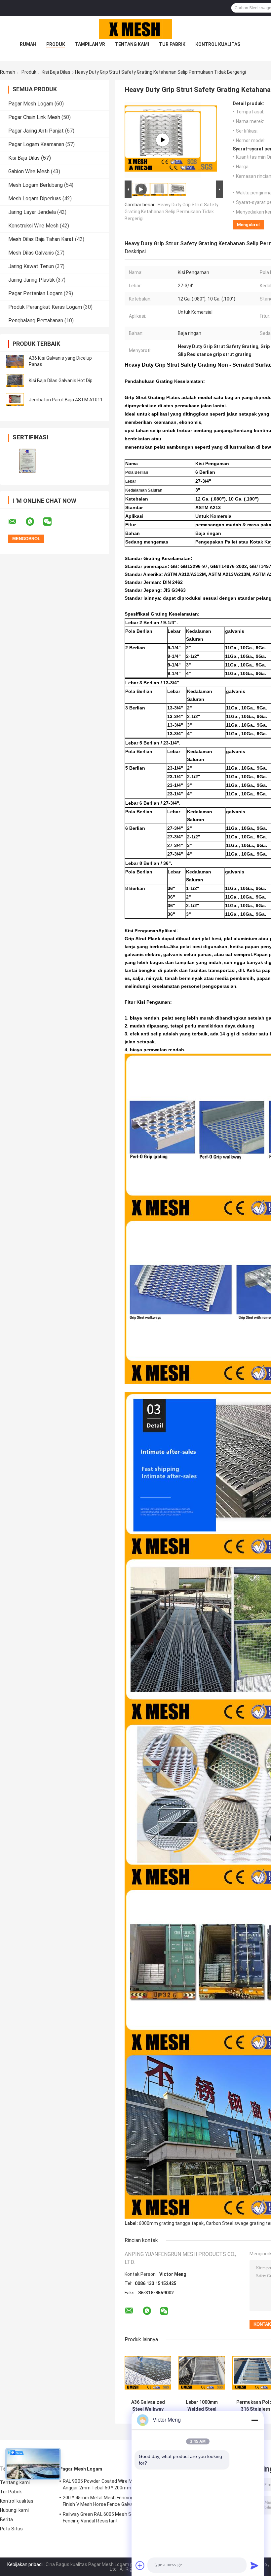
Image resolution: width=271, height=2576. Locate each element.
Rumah (28, 44)
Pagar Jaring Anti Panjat (36, 131)
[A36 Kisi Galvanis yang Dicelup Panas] (15, 361)
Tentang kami (132, 44)
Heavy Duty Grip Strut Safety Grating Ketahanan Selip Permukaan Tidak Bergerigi (172, 212)
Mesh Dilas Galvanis (31, 253)
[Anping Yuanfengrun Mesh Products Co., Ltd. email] (17, 522)
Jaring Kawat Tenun (31, 266)
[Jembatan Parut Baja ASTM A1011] (15, 400)
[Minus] (254, 2420)
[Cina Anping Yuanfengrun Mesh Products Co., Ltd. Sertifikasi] (27, 461)
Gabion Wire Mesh (29, 171)
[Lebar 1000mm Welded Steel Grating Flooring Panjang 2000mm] (202, 2373)
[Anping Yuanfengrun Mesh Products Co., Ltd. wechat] (52, 522)
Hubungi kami (14, 2510)
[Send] (254, 2565)
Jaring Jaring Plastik (32, 280)
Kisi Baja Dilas (56, 72)
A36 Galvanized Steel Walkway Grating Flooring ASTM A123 (148, 2406)
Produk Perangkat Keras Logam (45, 307)
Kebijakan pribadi (25, 2564)
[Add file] (140, 2565)
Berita (7, 2519)
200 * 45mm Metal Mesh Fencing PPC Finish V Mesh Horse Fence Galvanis (103, 2501)
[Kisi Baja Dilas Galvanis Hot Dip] (15, 381)
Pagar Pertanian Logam (35, 293)
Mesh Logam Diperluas (35, 199)
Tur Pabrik (172, 44)
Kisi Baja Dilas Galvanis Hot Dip (61, 381)
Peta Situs (11, 2529)
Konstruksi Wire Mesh (33, 226)
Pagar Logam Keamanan (36, 144)
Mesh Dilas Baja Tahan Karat (41, 239)
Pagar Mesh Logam (31, 104)
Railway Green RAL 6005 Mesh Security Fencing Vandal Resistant (105, 2517)
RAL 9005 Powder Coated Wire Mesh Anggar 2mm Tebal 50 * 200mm (102, 2484)
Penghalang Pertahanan (36, 321)
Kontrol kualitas (218, 44)
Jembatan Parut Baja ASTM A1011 (66, 400)
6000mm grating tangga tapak (171, 2223)
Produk (56, 44)
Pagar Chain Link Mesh (34, 117)
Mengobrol (248, 225)
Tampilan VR (90, 44)
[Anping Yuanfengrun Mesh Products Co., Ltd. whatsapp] (34, 522)
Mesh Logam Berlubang (36, 185)
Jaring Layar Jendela (32, 212)
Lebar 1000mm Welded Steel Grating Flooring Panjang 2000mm (202, 2406)
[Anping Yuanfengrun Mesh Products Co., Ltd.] (135, 29)
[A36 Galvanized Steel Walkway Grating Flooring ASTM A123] (148, 2373)
